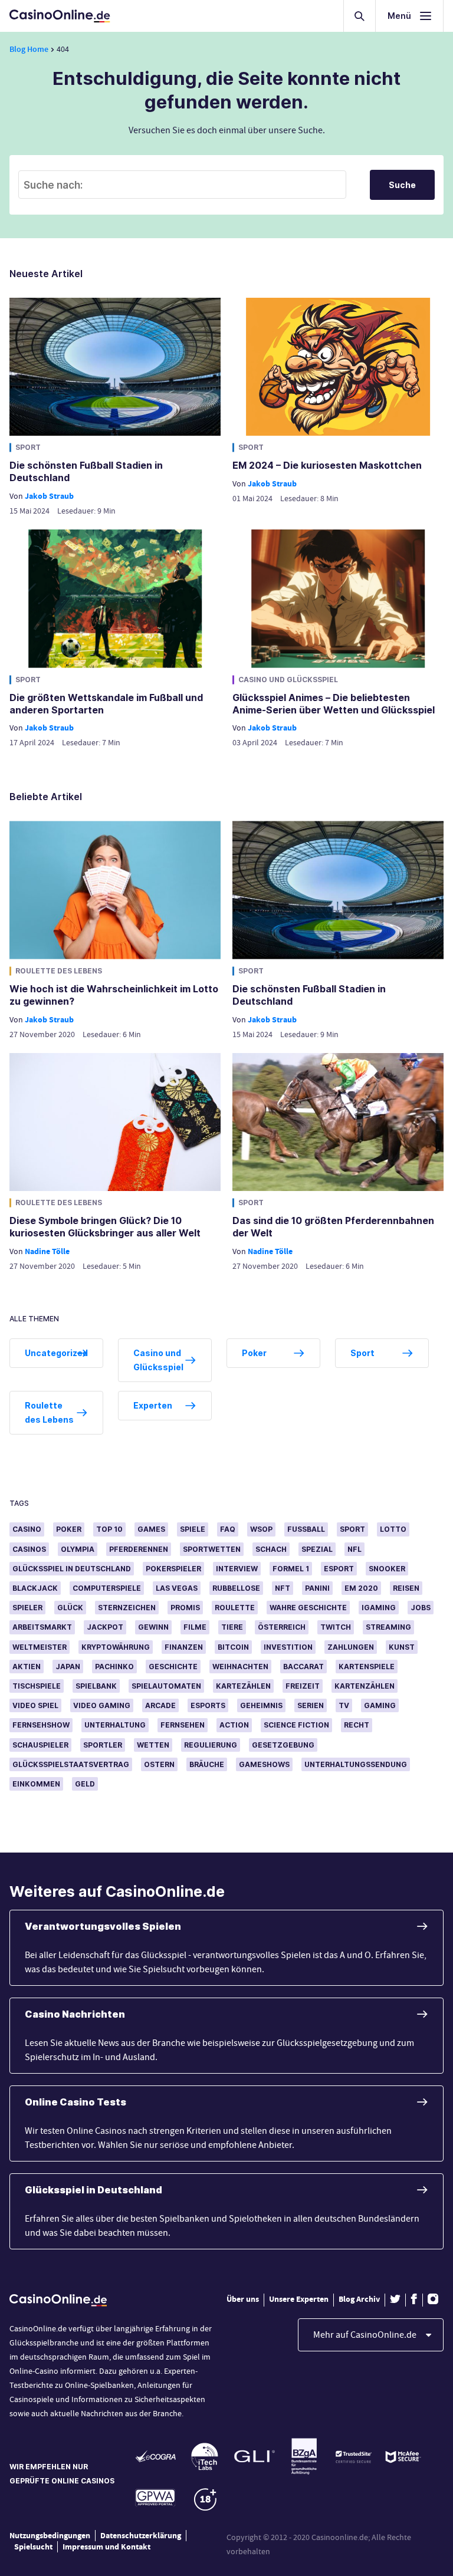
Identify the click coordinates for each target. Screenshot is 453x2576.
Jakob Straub (49, 496)
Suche (403, 185)
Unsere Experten (299, 2299)
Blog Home (29, 49)
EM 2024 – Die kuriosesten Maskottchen (327, 465)
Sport (28, 447)
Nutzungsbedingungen (50, 2536)
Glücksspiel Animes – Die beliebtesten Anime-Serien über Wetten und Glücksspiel (334, 704)
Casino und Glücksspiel (288, 680)
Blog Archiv (359, 2299)
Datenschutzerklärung (141, 2536)
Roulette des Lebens (59, 971)
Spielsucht (33, 2547)
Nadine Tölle (47, 1251)
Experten (153, 1405)
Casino (27, 1529)
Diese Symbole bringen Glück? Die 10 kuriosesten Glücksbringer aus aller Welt (105, 1227)
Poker (254, 1353)
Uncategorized (56, 1353)
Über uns (243, 2299)
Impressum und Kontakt (106, 2547)
